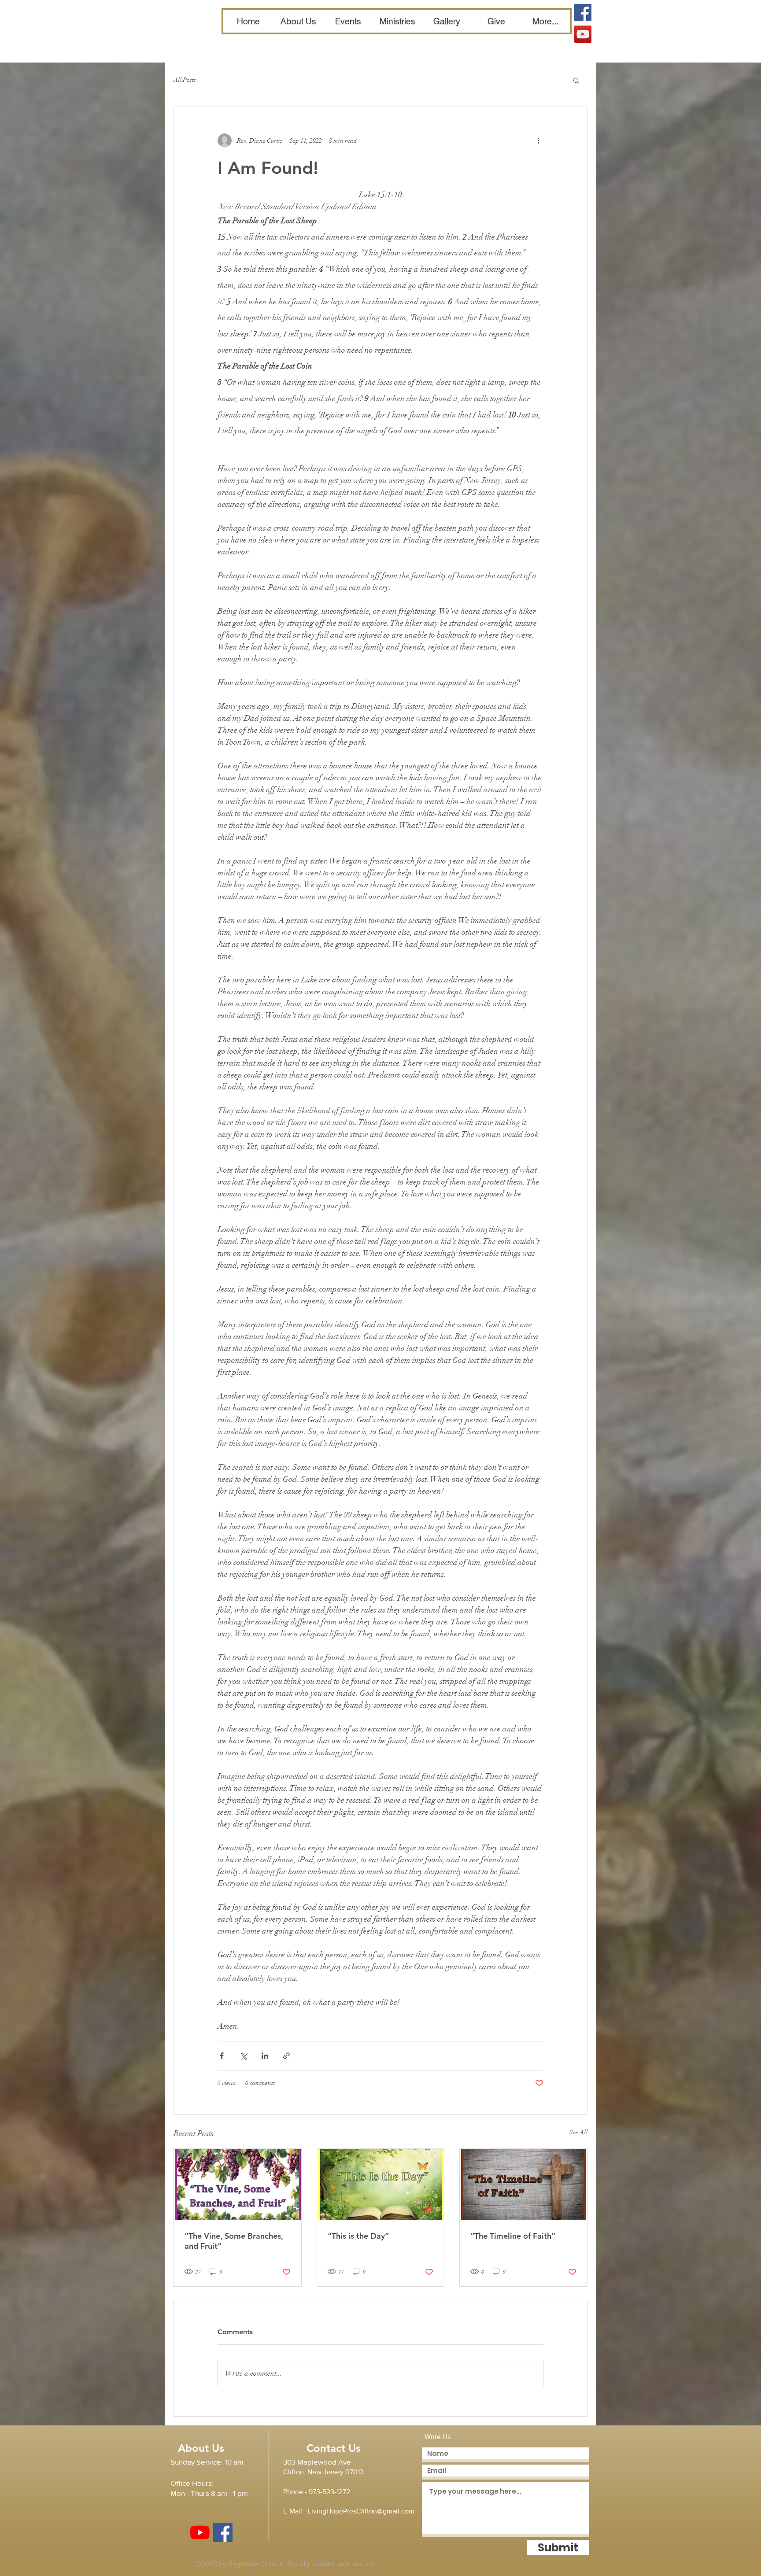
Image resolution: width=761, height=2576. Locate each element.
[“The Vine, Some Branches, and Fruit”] (238, 2185)
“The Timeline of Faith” (513, 2236)
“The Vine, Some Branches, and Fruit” (234, 2241)
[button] (576, 80)
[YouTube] (583, 34)
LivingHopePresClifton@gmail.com (361, 2511)
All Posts (185, 80)
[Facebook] (583, 13)
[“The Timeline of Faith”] (523, 2185)
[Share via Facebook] (222, 2056)
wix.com (365, 2564)
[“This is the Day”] (381, 2185)
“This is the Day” (358, 2236)
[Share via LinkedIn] (265, 2056)
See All (578, 2132)
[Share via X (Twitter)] (243, 2056)
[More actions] (538, 140)
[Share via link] (286, 2056)
